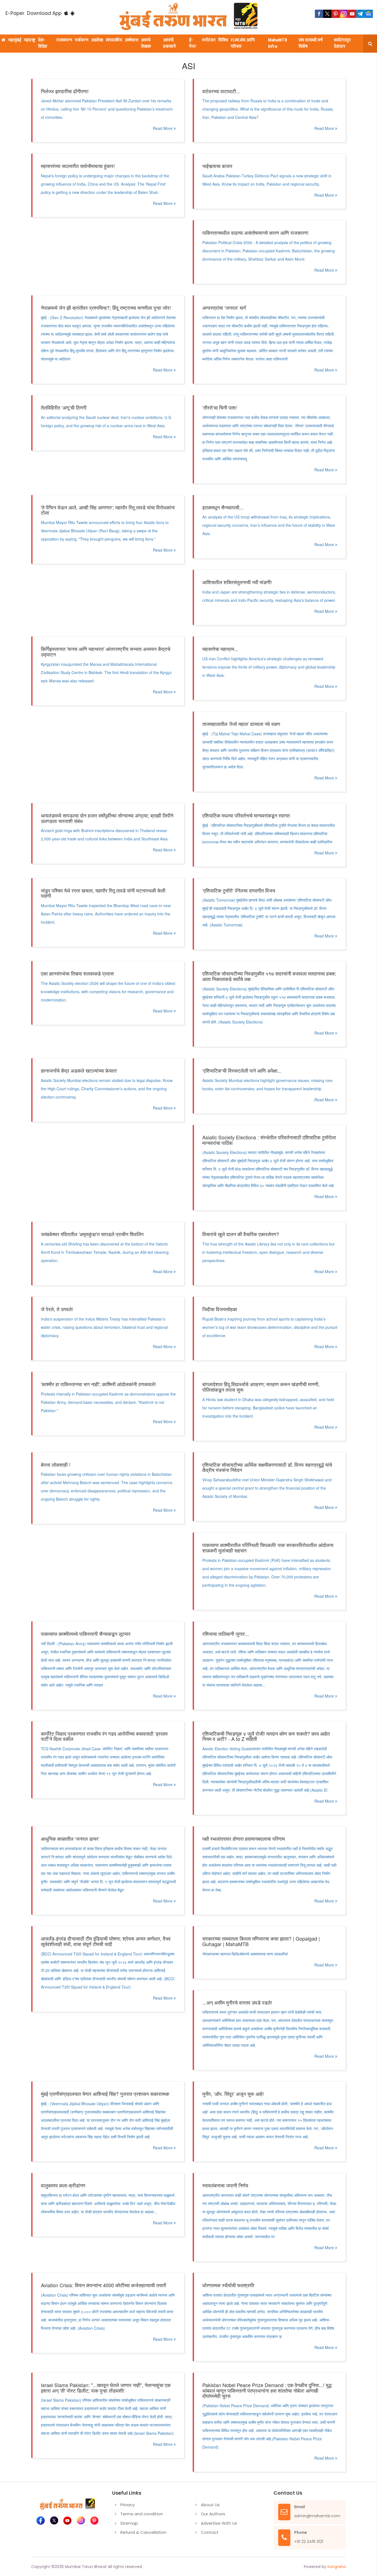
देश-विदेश (43, 43)
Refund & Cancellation (143, 2532)
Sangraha (337, 2567)
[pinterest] (336, 14)
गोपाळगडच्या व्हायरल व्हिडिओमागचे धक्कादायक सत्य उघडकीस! (245, 1954)
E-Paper (15, 13)
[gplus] (344, 14)
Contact (210, 2532)
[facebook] (319, 14)
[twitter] (327, 14)
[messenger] (352, 14)
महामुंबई (15, 40)
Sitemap (129, 2523)
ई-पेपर (193, 43)
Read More (163, 128)
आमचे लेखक (146, 43)
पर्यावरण (82, 40)
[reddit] (369, 14)
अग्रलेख (97, 40)
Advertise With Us (219, 2523)
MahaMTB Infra (278, 43)
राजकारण (64, 40)
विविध (223, 40)
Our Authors (213, 2514)
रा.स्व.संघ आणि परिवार (243, 43)
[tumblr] (360, 14)
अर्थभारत (132, 40)
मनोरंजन (209, 40)
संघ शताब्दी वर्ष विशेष (311, 43)
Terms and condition (142, 2514)
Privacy (128, 2505)
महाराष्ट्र (30, 40)
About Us (210, 2505)
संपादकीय (114, 40)
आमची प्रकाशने (169, 43)
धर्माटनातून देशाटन (342, 43)
